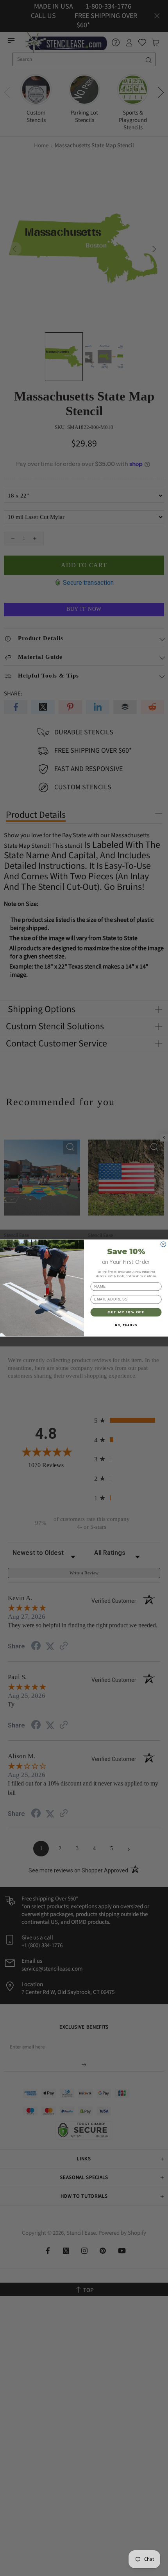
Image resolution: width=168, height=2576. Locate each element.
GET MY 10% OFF (126, 1312)
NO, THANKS (126, 1325)
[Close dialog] (163, 1244)
